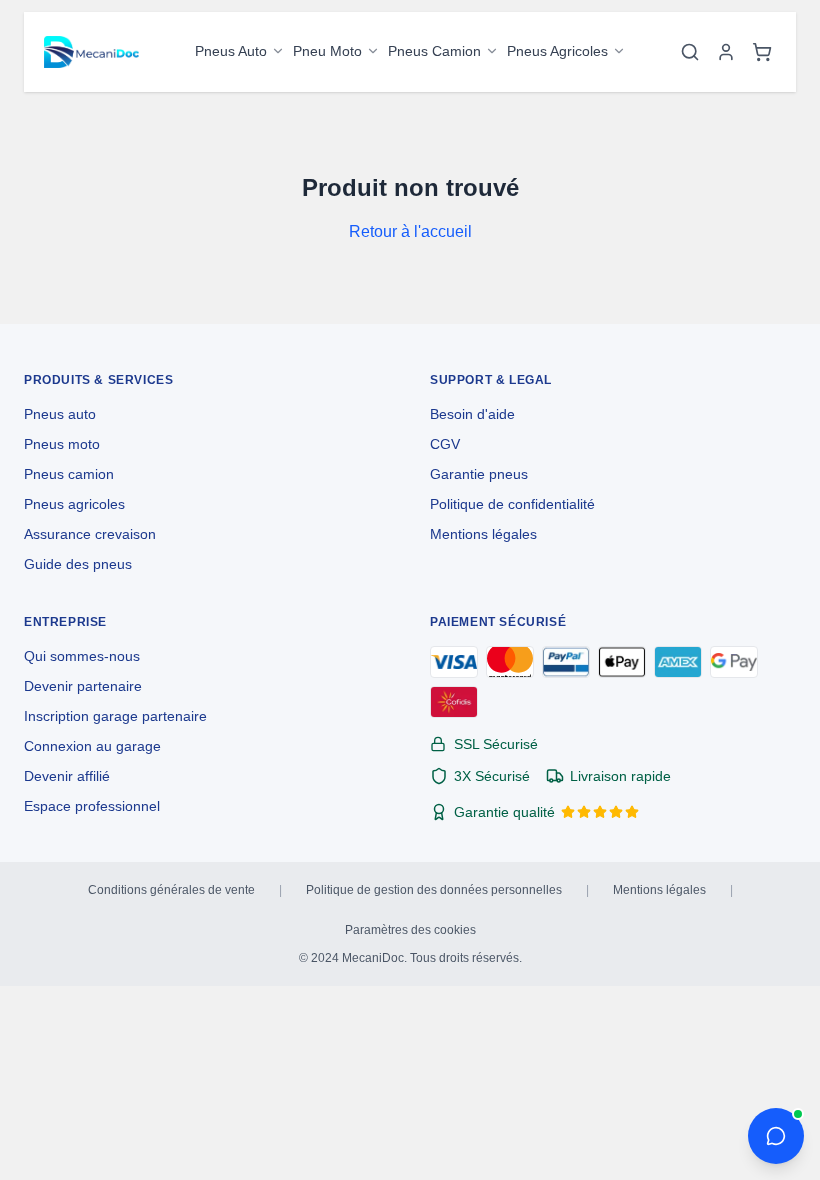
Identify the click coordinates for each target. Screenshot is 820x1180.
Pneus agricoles (74, 504)
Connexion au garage (92, 746)
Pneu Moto (327, 51)
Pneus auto (60, 414)
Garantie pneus (479, 474)
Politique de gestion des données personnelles (434, 890)
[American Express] (678, 662)
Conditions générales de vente (171, 890)
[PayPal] (566, 662)
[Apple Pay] (622, 662)
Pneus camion (69, 474)
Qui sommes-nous (82, 656)
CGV (445, 444)
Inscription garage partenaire (115, 716)
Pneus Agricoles (557, 51)
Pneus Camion (434, 51)
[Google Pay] (734, 662)
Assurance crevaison (90, 534)
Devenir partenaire (83, 686)
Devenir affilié (67, 776)
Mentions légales (483, 534)
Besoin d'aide (472, 414)
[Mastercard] (510, 662)
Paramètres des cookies (410, 930)
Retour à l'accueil (410, 231)
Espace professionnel (92, 806)
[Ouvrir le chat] (776, 1136)
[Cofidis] (454, 702)
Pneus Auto (231, 51)
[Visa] (454, 662)
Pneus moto (62, 444)
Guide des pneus (78, 564)
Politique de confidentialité (512, 504)
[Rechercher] (690, 52)
